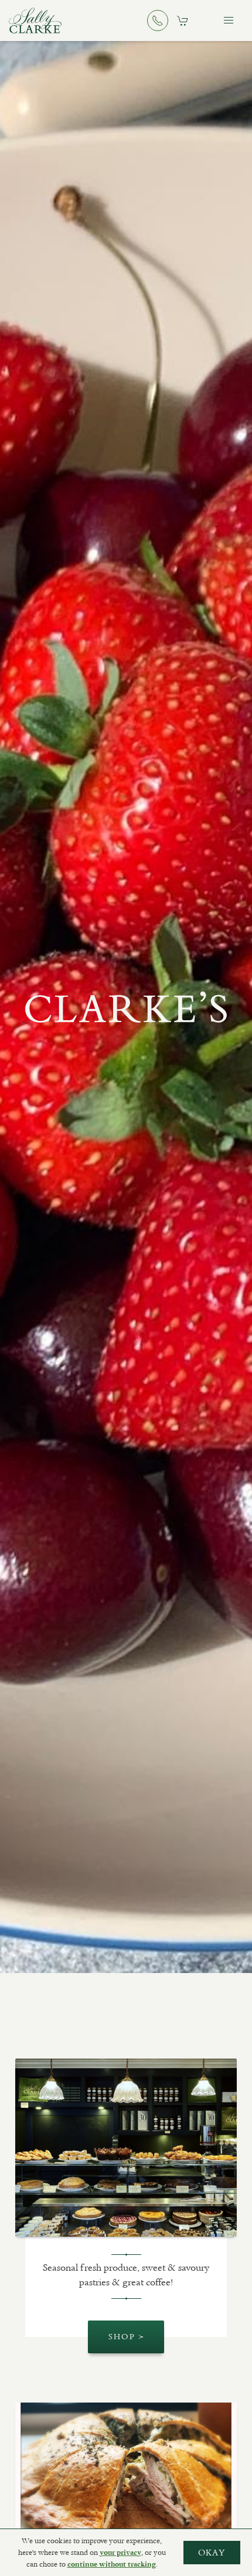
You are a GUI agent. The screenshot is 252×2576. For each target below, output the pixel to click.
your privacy (120, 2553)
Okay (212, 2553)
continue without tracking (112, 2564)
